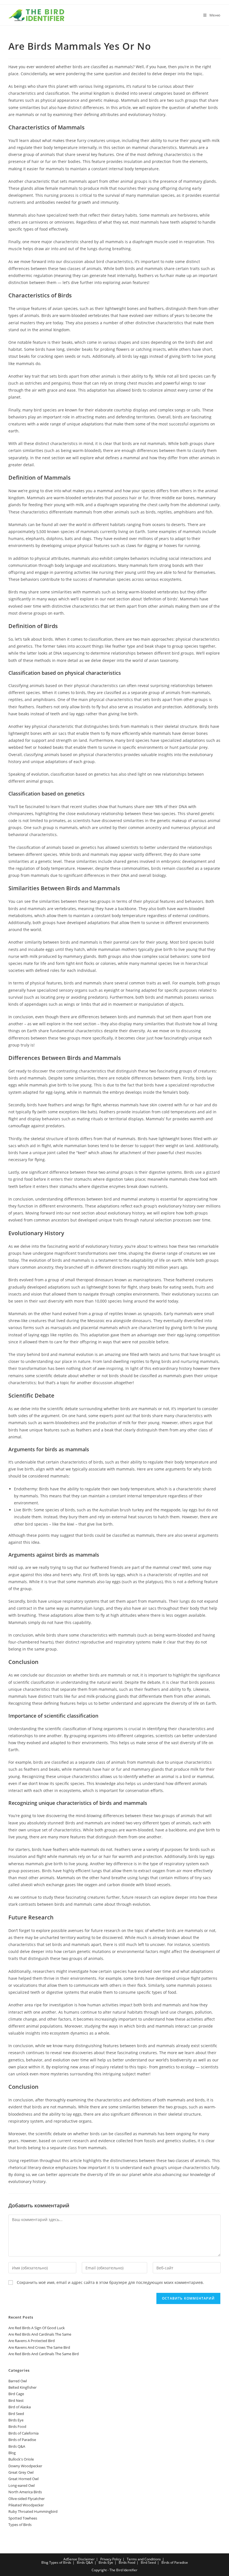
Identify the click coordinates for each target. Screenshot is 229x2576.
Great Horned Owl (23, 2479)
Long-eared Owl (22, 2485)
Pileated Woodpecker (26, 2505)
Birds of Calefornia (23, 2433)
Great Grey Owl (21, 2472)
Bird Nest (16, 2400)
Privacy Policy (111, 2559)
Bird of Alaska (20, 2407)
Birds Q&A (17, 2446)
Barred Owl (18, 2381)
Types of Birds (20, 2525)
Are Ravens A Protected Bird (32, 2341)
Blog (12, 2453)
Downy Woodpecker (25, 2466)
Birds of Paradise (22, 2440)
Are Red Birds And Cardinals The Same (40, 2334)
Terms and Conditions (144, 2559)
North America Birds (25, 2492)
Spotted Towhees (23, 2518)
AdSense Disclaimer (79, 2559)
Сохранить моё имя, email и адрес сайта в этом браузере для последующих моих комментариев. (110, 2282)
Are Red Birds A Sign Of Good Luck (37, 2328)
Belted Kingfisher (22, 2387)
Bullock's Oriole (21, 2459)
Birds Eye (16, 2420)
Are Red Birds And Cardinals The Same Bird (44, 2354)
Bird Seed (16, 2414)
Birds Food (17, 2426)
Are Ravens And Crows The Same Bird (39, 2347)
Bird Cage (16, 2394)
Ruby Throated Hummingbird (33, 2511)
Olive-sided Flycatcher (27, 2499)
